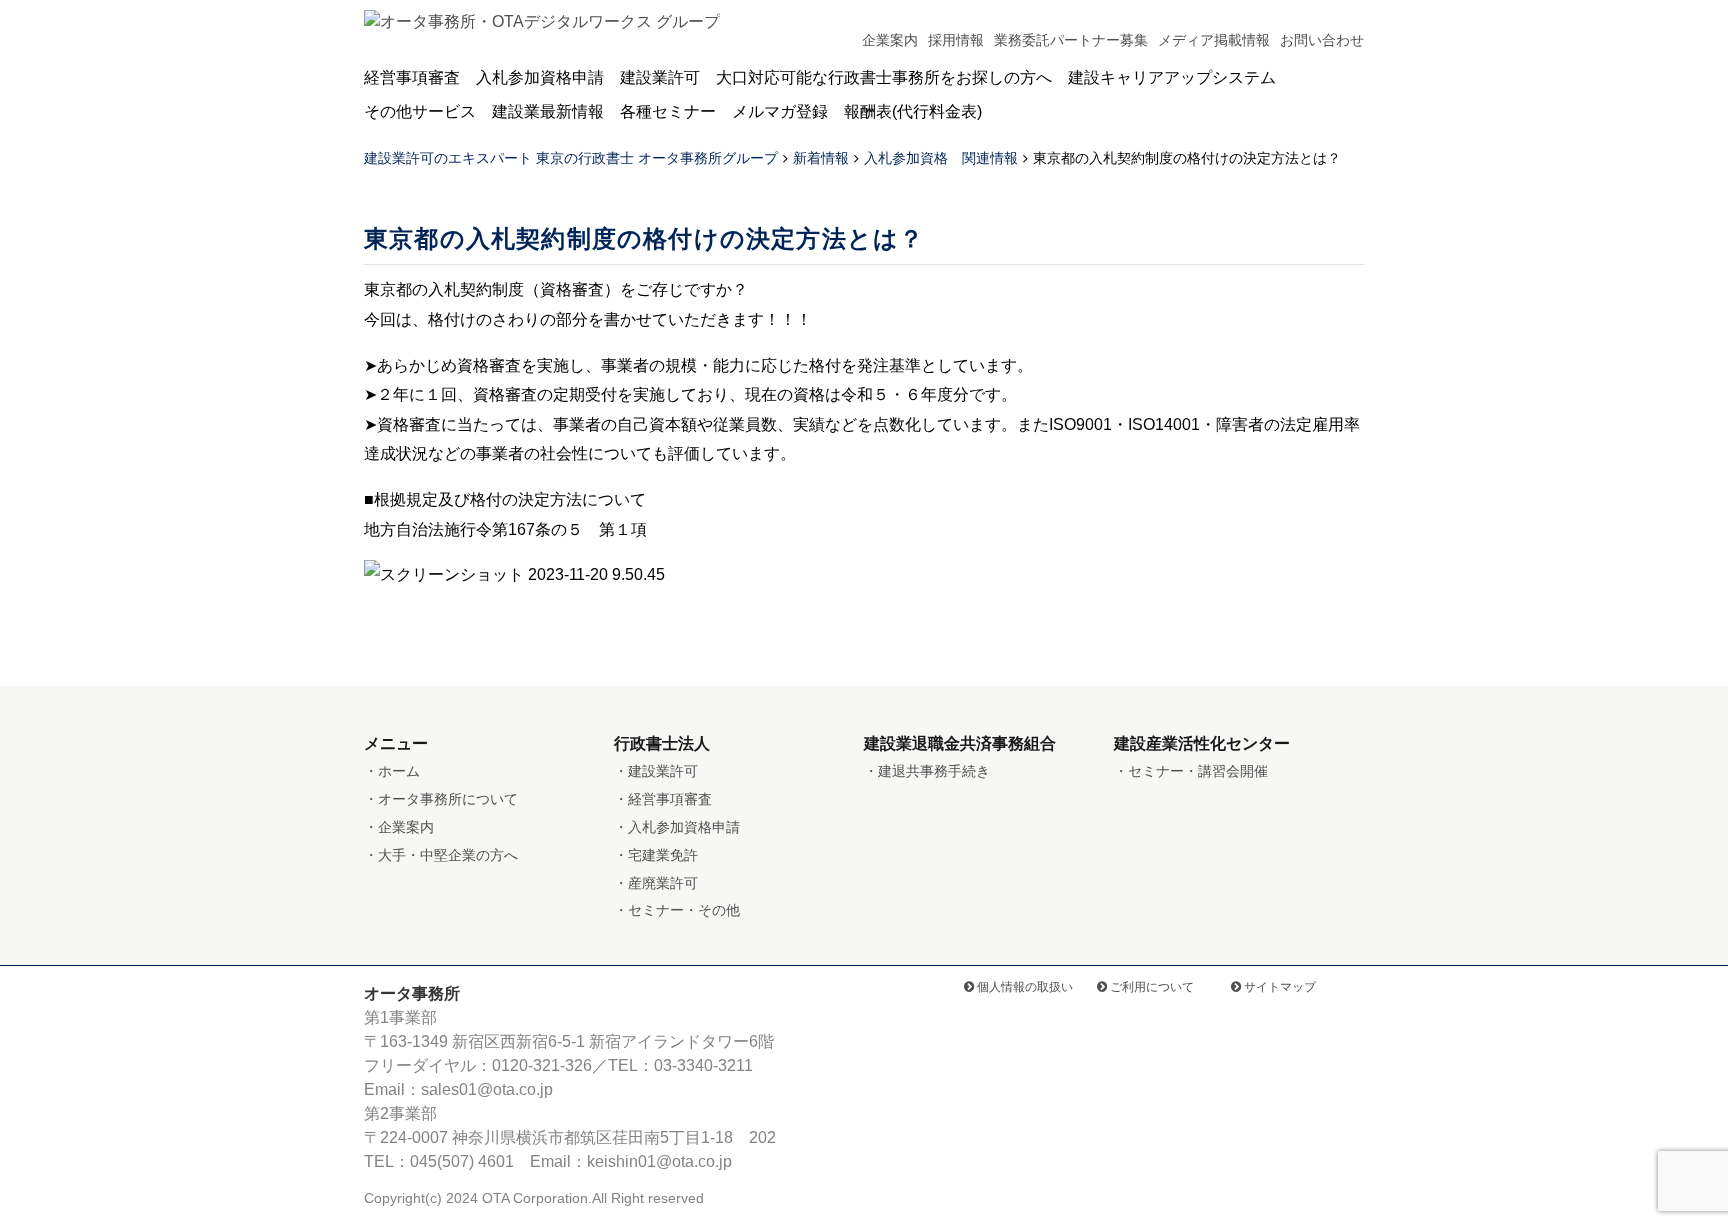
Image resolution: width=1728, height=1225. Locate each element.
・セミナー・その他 (677, 910)
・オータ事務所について (441, 799)
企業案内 (890, 40)
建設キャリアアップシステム (1172, 77)
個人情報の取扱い (1023, 987)
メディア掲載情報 (1214, 40)
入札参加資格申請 (540, 77)
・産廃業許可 (656, 883)
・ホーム (392, 771)
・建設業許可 (656, 771)
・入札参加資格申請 (677, 827)
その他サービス (420, 111)
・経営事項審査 (663, 799)
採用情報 (956, 40)
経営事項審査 (412, 77)
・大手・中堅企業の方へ (441, 855)
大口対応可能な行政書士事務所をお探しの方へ (884, 77)
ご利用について (1150, 987)
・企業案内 (399, 827)
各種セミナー (668, 111)
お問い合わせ (1322, 40)
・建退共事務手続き (927, 771)
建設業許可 (660, 77)
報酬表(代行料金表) (913, 111)
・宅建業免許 (656, 855)
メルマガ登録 (780, 111)
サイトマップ (1278, 987)
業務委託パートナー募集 (1071, 40)
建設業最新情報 (548, 111)
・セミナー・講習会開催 (1191, 771)
